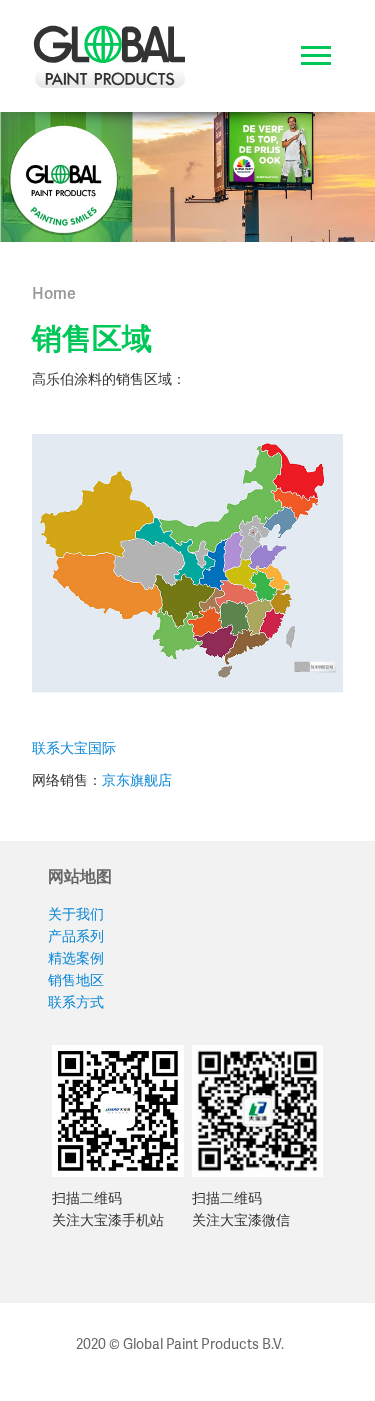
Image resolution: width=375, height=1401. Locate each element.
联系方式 (76, 1001)
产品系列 (76, 935)
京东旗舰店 (137, 779)
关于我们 (76, 913)
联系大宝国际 (74, 747)
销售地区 (76, 979)
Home (54, 293)
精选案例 (76, 957)
